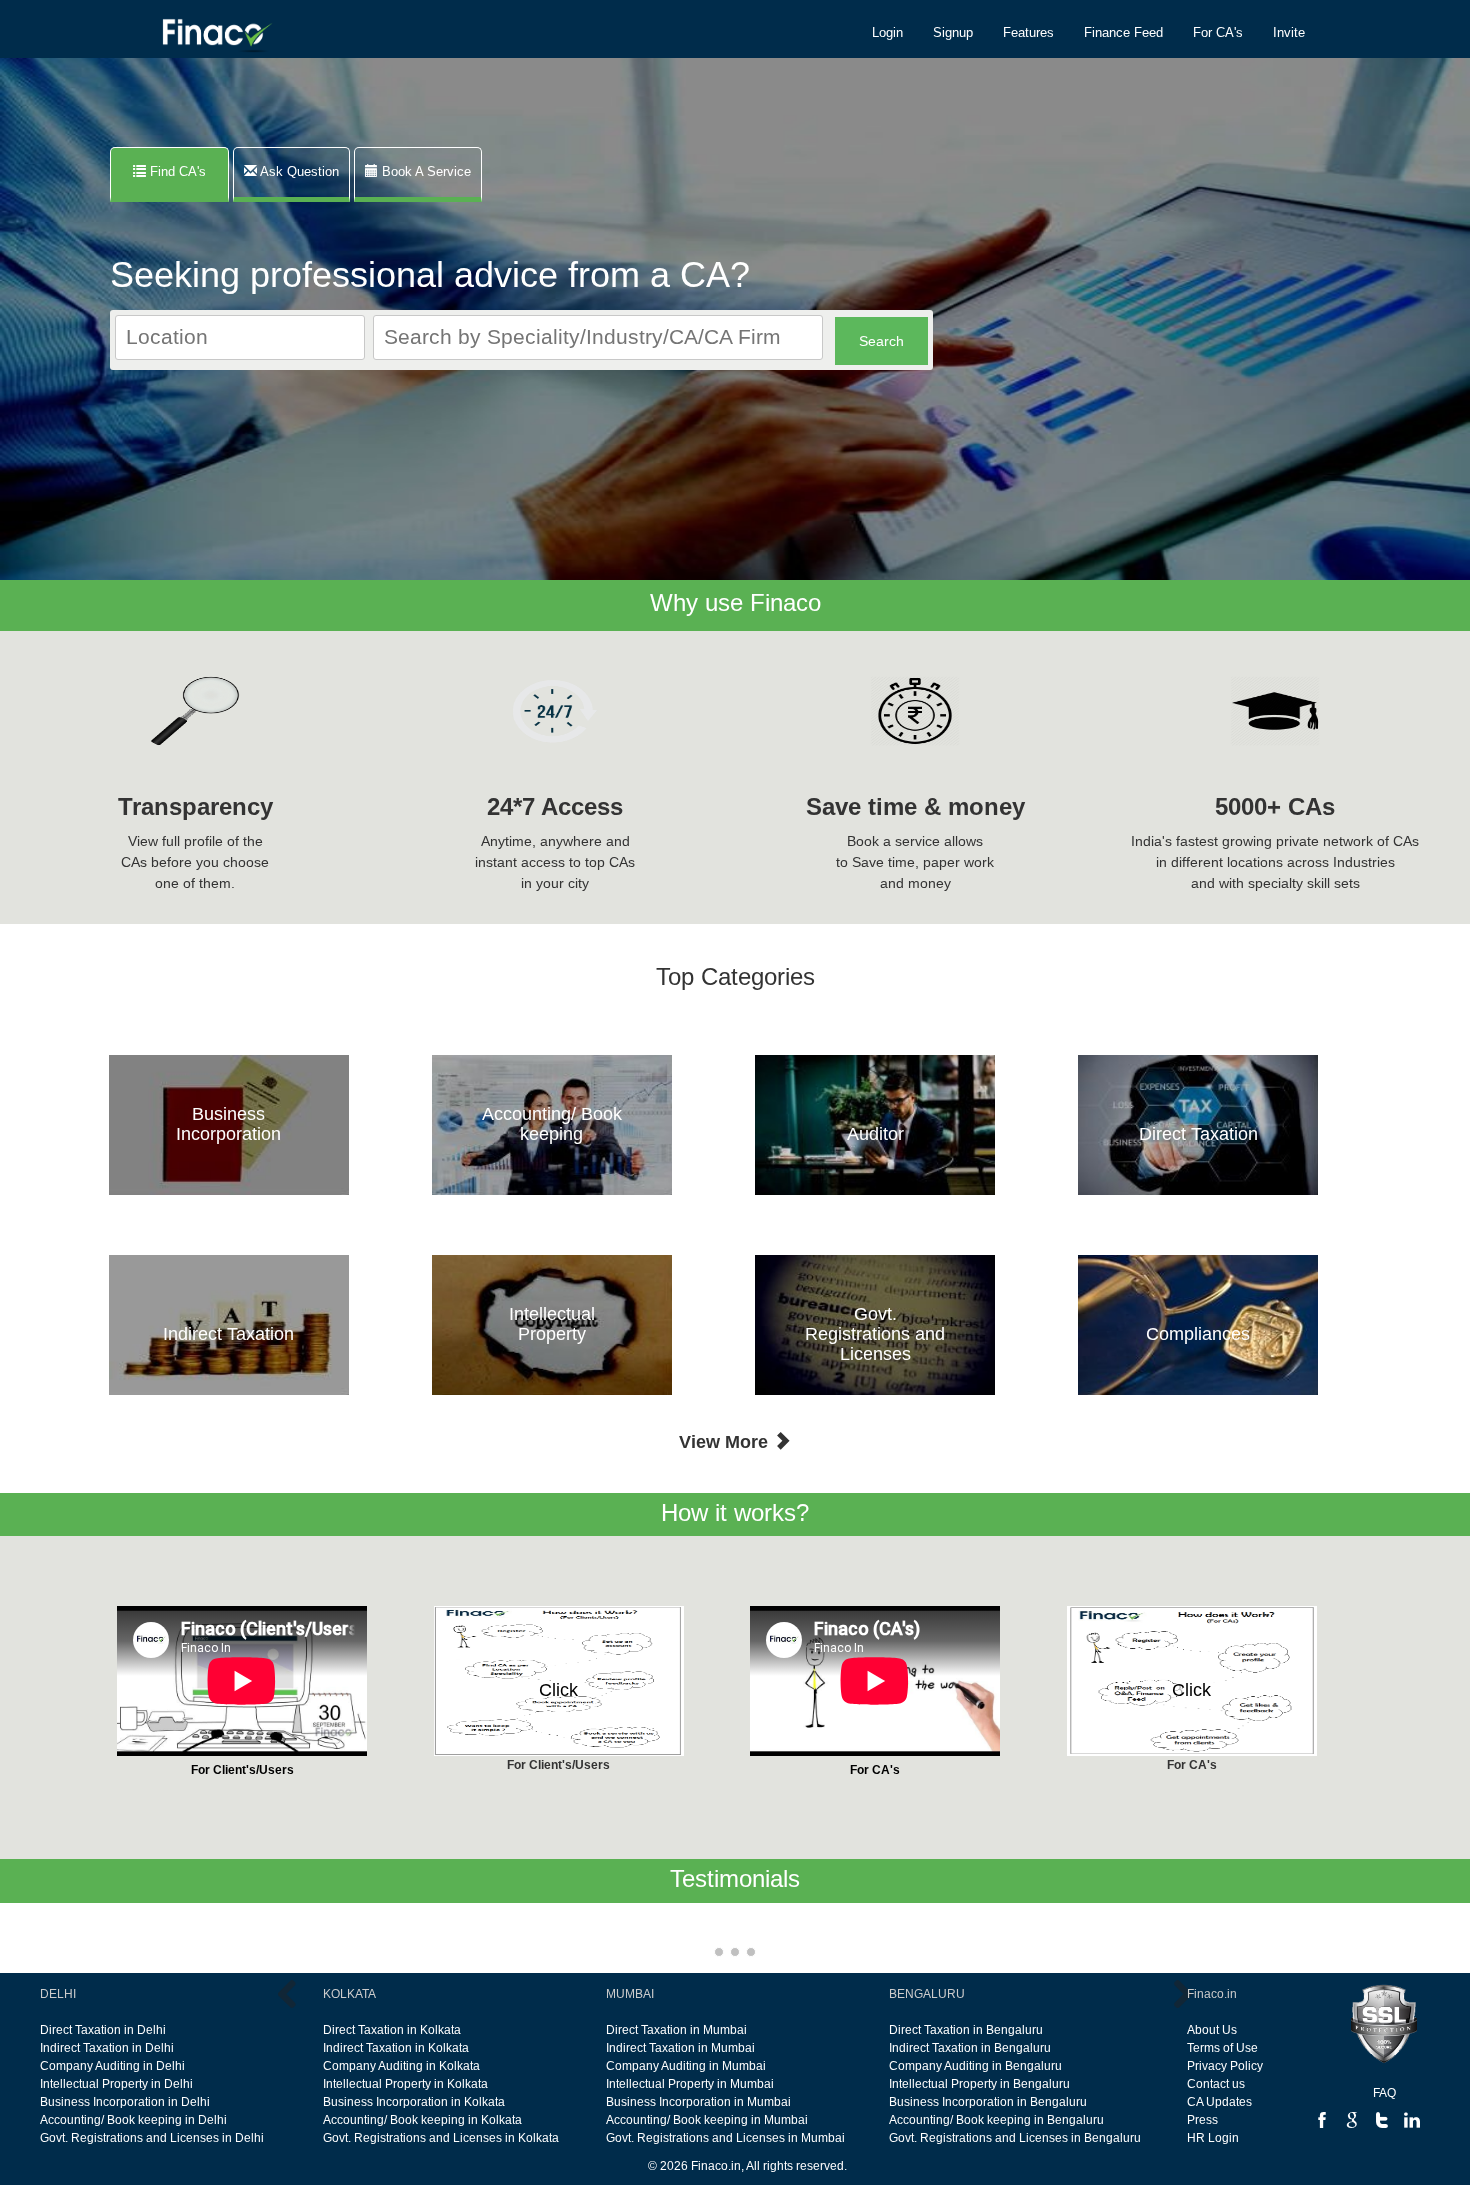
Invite (1289, 32)
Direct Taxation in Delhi (103, 2030)
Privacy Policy (1225, 2066)
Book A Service (424, 171)
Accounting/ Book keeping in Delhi (133, 2120)
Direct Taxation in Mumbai (676, 2030)
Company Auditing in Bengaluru (975, 2066)
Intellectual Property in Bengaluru (979, 2084)
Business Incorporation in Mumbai (698, 2102)
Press (1202, 2120)
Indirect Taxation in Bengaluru (970, 2048)
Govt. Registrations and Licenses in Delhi (152, 2138)
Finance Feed (1123, 32)
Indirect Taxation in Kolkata (396, 2048)
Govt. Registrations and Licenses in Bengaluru (1015, 2138)
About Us (1212, 2030)
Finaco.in (1212, 1994)
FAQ (1384, 2093)
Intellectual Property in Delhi (116, 2084)
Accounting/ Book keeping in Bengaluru (996, 2120)
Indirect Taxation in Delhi (107, 2048)
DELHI (58, 1994)
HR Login (1213, 2138)
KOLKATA (349, 1994)
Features (1028, 32)
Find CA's (182, 171)
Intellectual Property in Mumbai (690, 2084)
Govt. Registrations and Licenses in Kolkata (441, 2138)
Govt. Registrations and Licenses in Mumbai (725, 2138)
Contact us (1216, 2084)
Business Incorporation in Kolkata (414, 2102)
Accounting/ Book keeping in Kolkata (422, 2120)
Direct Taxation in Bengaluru (966, 2030)
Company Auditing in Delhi (112, 2066)
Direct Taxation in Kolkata (392, 2030)
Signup (953, 32)
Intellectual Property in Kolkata (405, 2084)
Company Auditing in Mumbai (686, 2066)
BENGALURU (927, 1994)
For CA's (1218, 32)
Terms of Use (1222, 2048)
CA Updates (1219, 2102)
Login (887, 32)
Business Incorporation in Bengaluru (988, 2102)
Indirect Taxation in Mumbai (680, 2048)
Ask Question (298, 171)
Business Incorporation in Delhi (125, 2102)
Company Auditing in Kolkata (401, 2066)
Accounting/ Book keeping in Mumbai (707, 2120)
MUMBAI (630, 1994)
